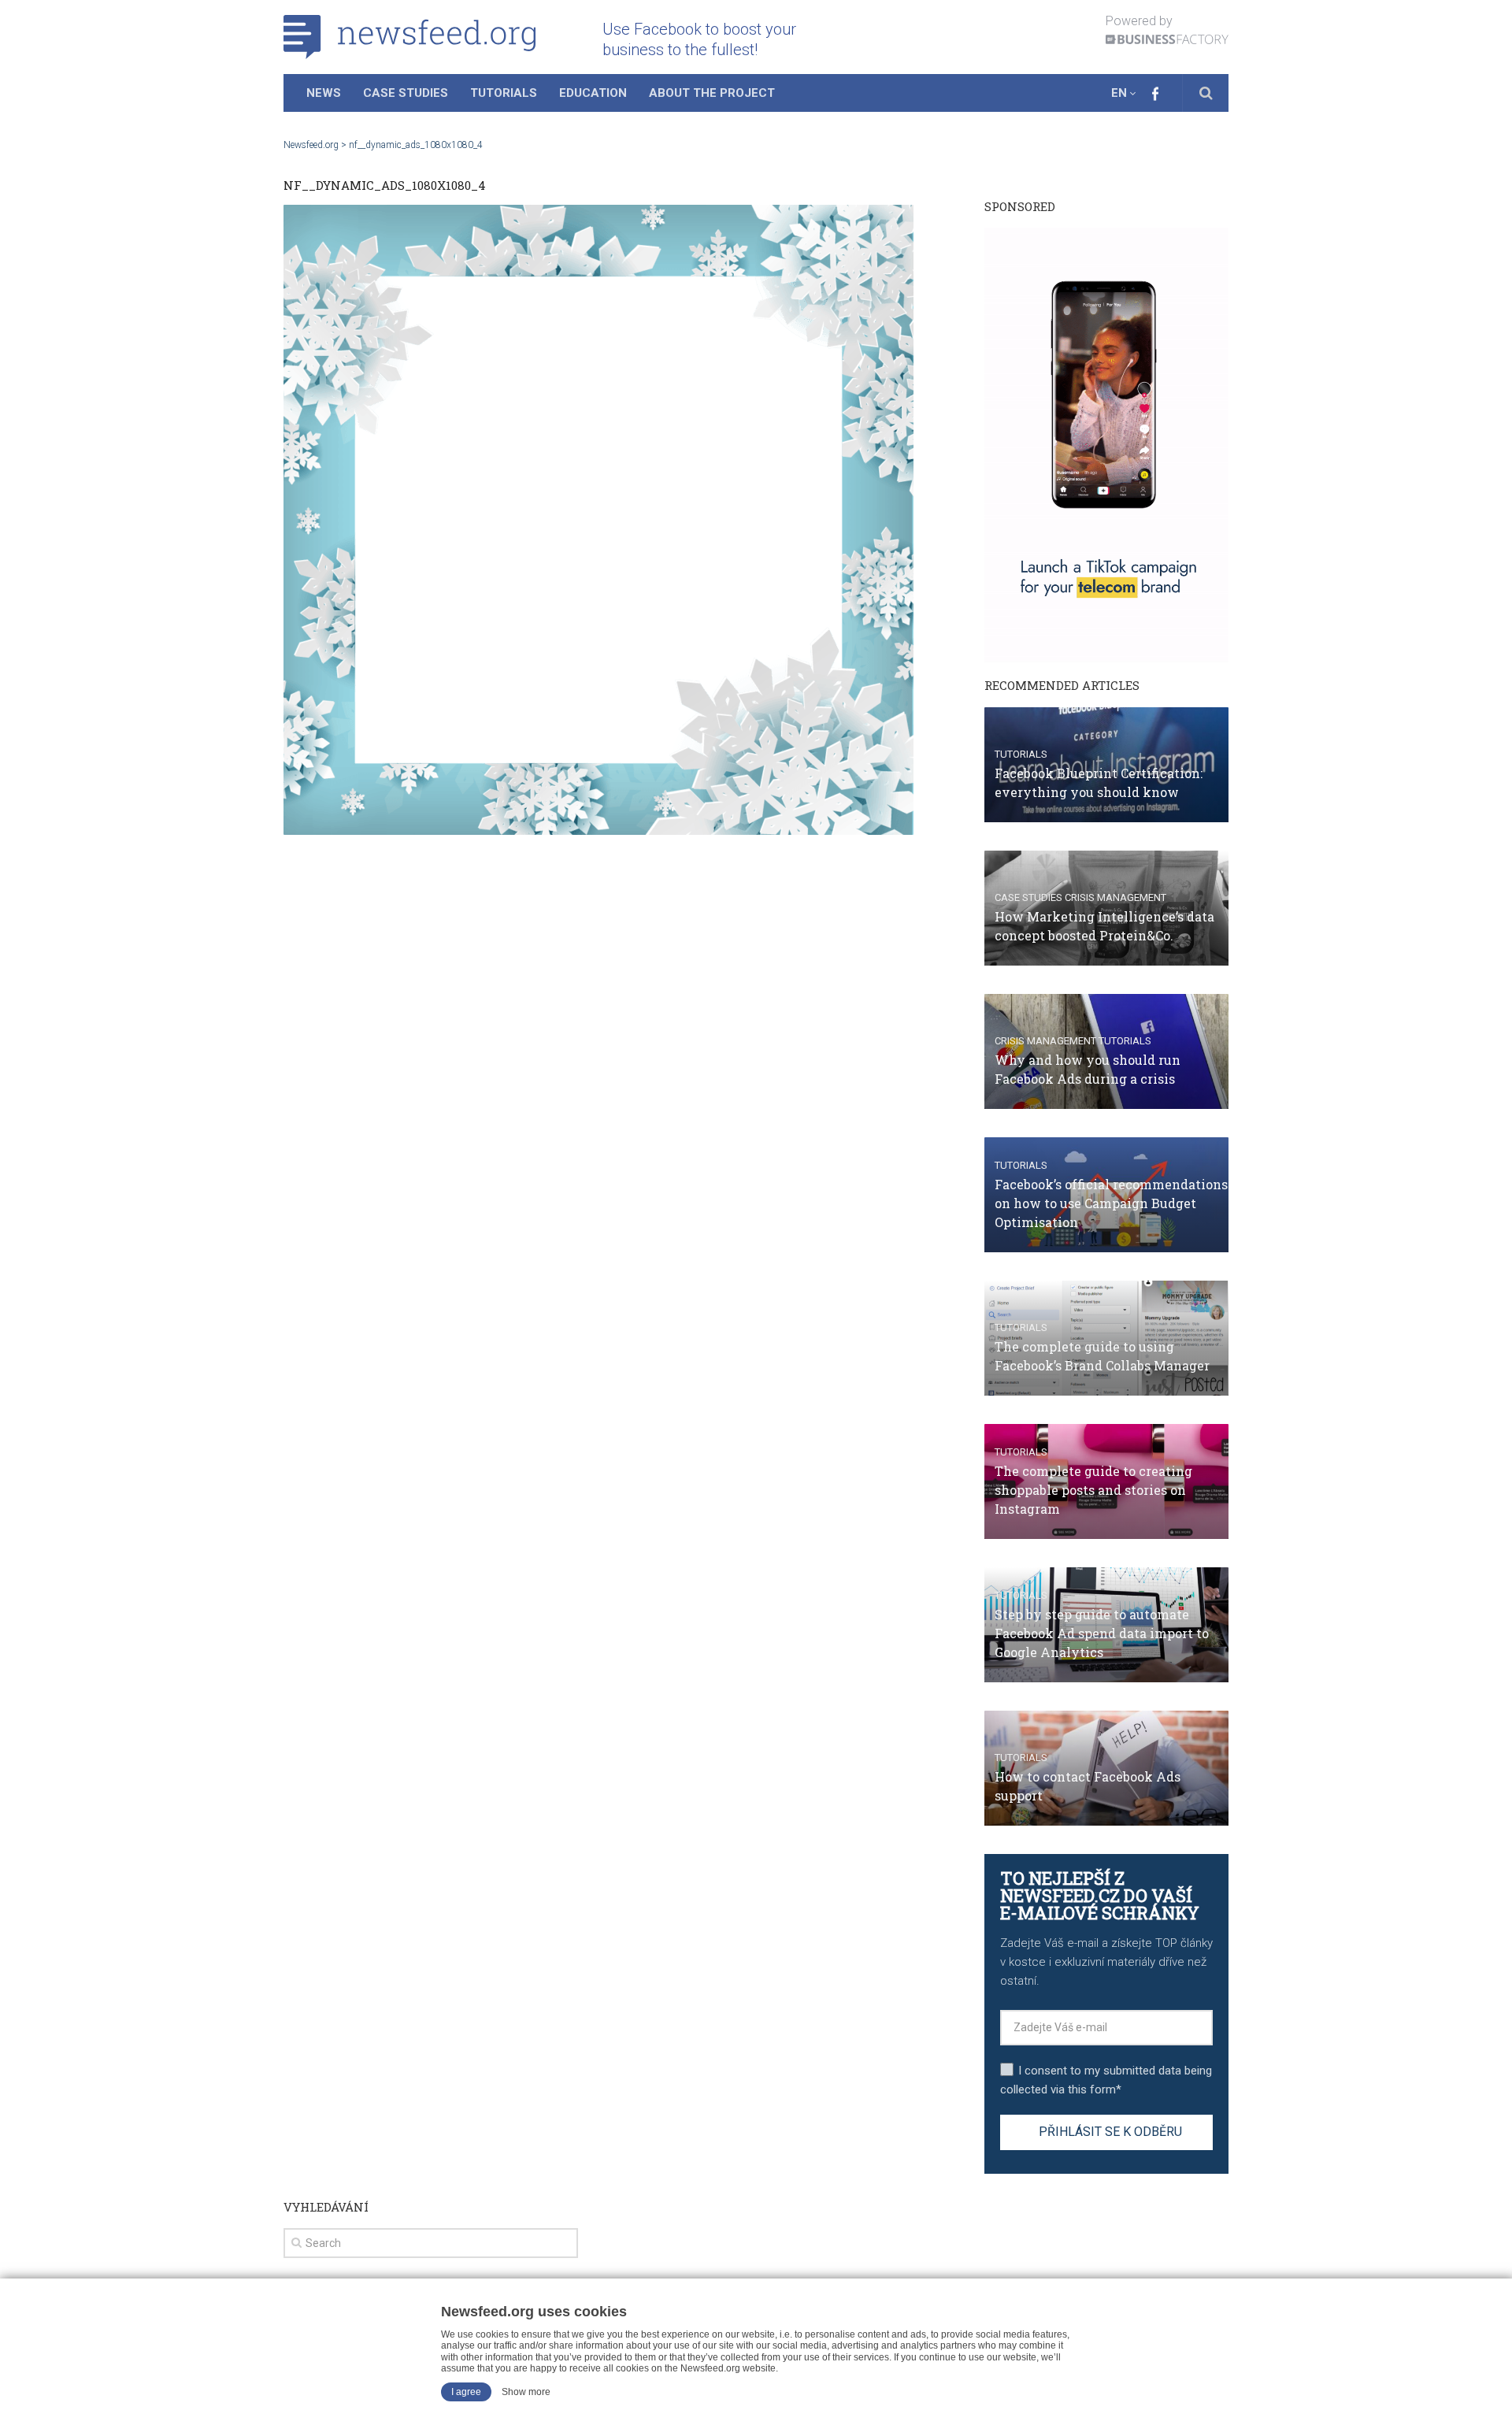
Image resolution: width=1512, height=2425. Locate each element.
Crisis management (1115, 897)
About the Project (712, 93)
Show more (526, 2392)
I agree (466, 2392)
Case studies (1028, 897)
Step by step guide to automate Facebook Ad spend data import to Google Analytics (1102, 1633)
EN (1119, 93)
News (324, 93)
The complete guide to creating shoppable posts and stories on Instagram (1093, 1490)
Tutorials (504, 93)
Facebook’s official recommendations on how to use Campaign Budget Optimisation (1111, 1203)
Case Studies (406, 93)
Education (593, 93)
